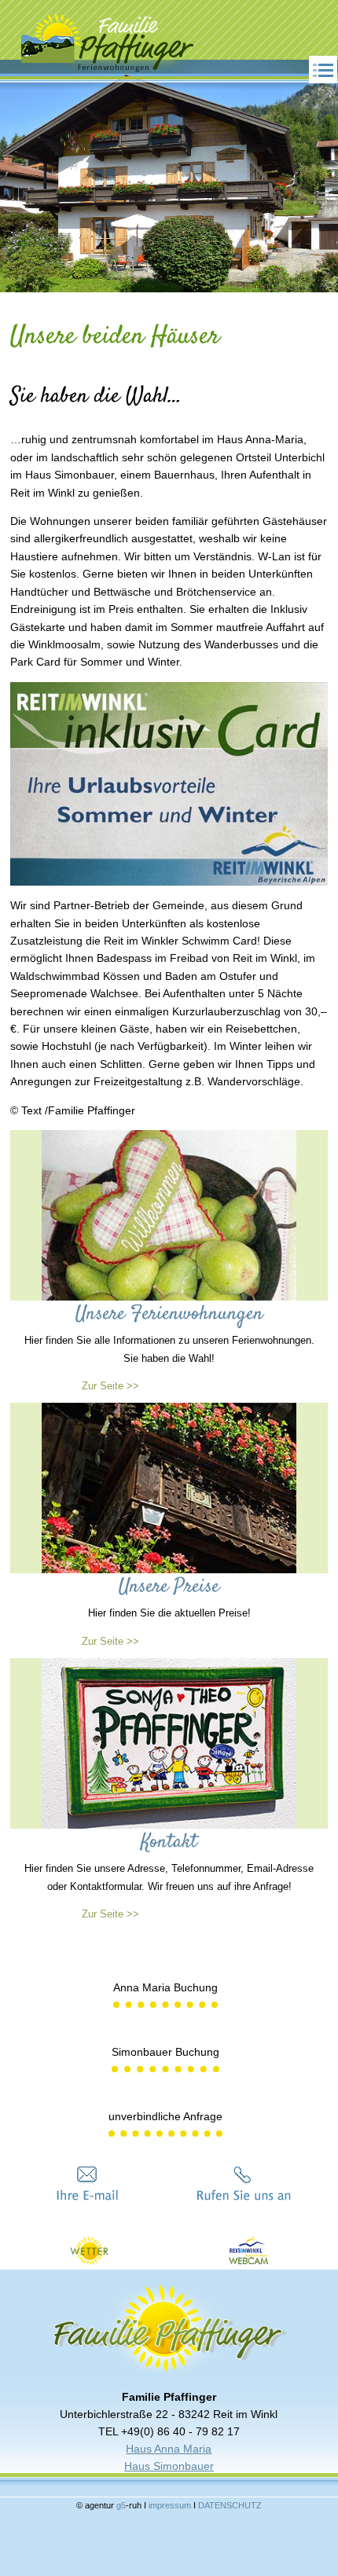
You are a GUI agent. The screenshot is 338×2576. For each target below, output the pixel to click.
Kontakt (169, 1842)
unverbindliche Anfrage (165, 2116)
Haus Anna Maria (169, 2449)
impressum (171, 2505)
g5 (120, 2505)
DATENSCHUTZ (230, 2505)
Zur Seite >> (110, 1386)
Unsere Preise (169, 1587)
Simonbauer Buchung (165, 2052)
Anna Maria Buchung (165, 1987)
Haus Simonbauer (169, 2466)
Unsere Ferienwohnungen (169, 1314)
